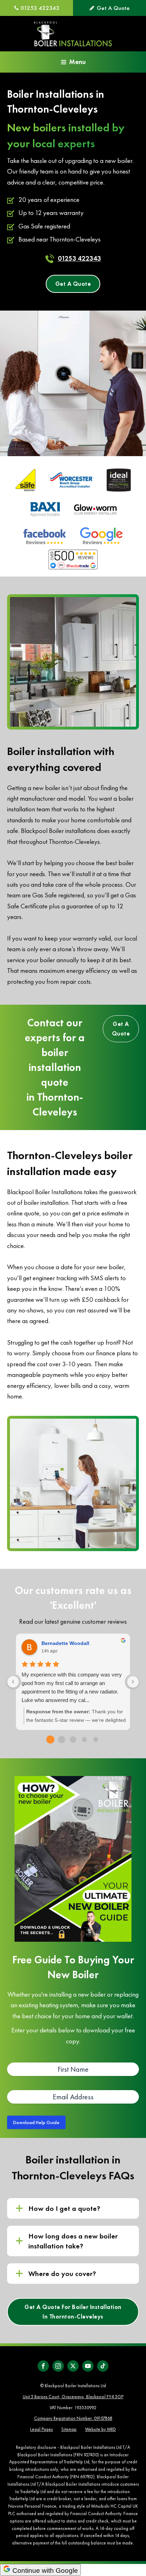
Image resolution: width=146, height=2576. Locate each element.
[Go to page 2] (73, 1740)
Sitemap (69, 2429)
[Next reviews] (133, 1682)
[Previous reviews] (13, 1682)
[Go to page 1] (62, 1740)
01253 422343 (79, 258)
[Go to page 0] (50, 1739)
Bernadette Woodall (65, 1643)
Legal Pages (41, 2429)
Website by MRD (100, 2429)
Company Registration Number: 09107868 (73, 2418)
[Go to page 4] (96, 1740)
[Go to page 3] (84, 1740)
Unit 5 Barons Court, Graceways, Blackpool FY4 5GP (73, 2397)
